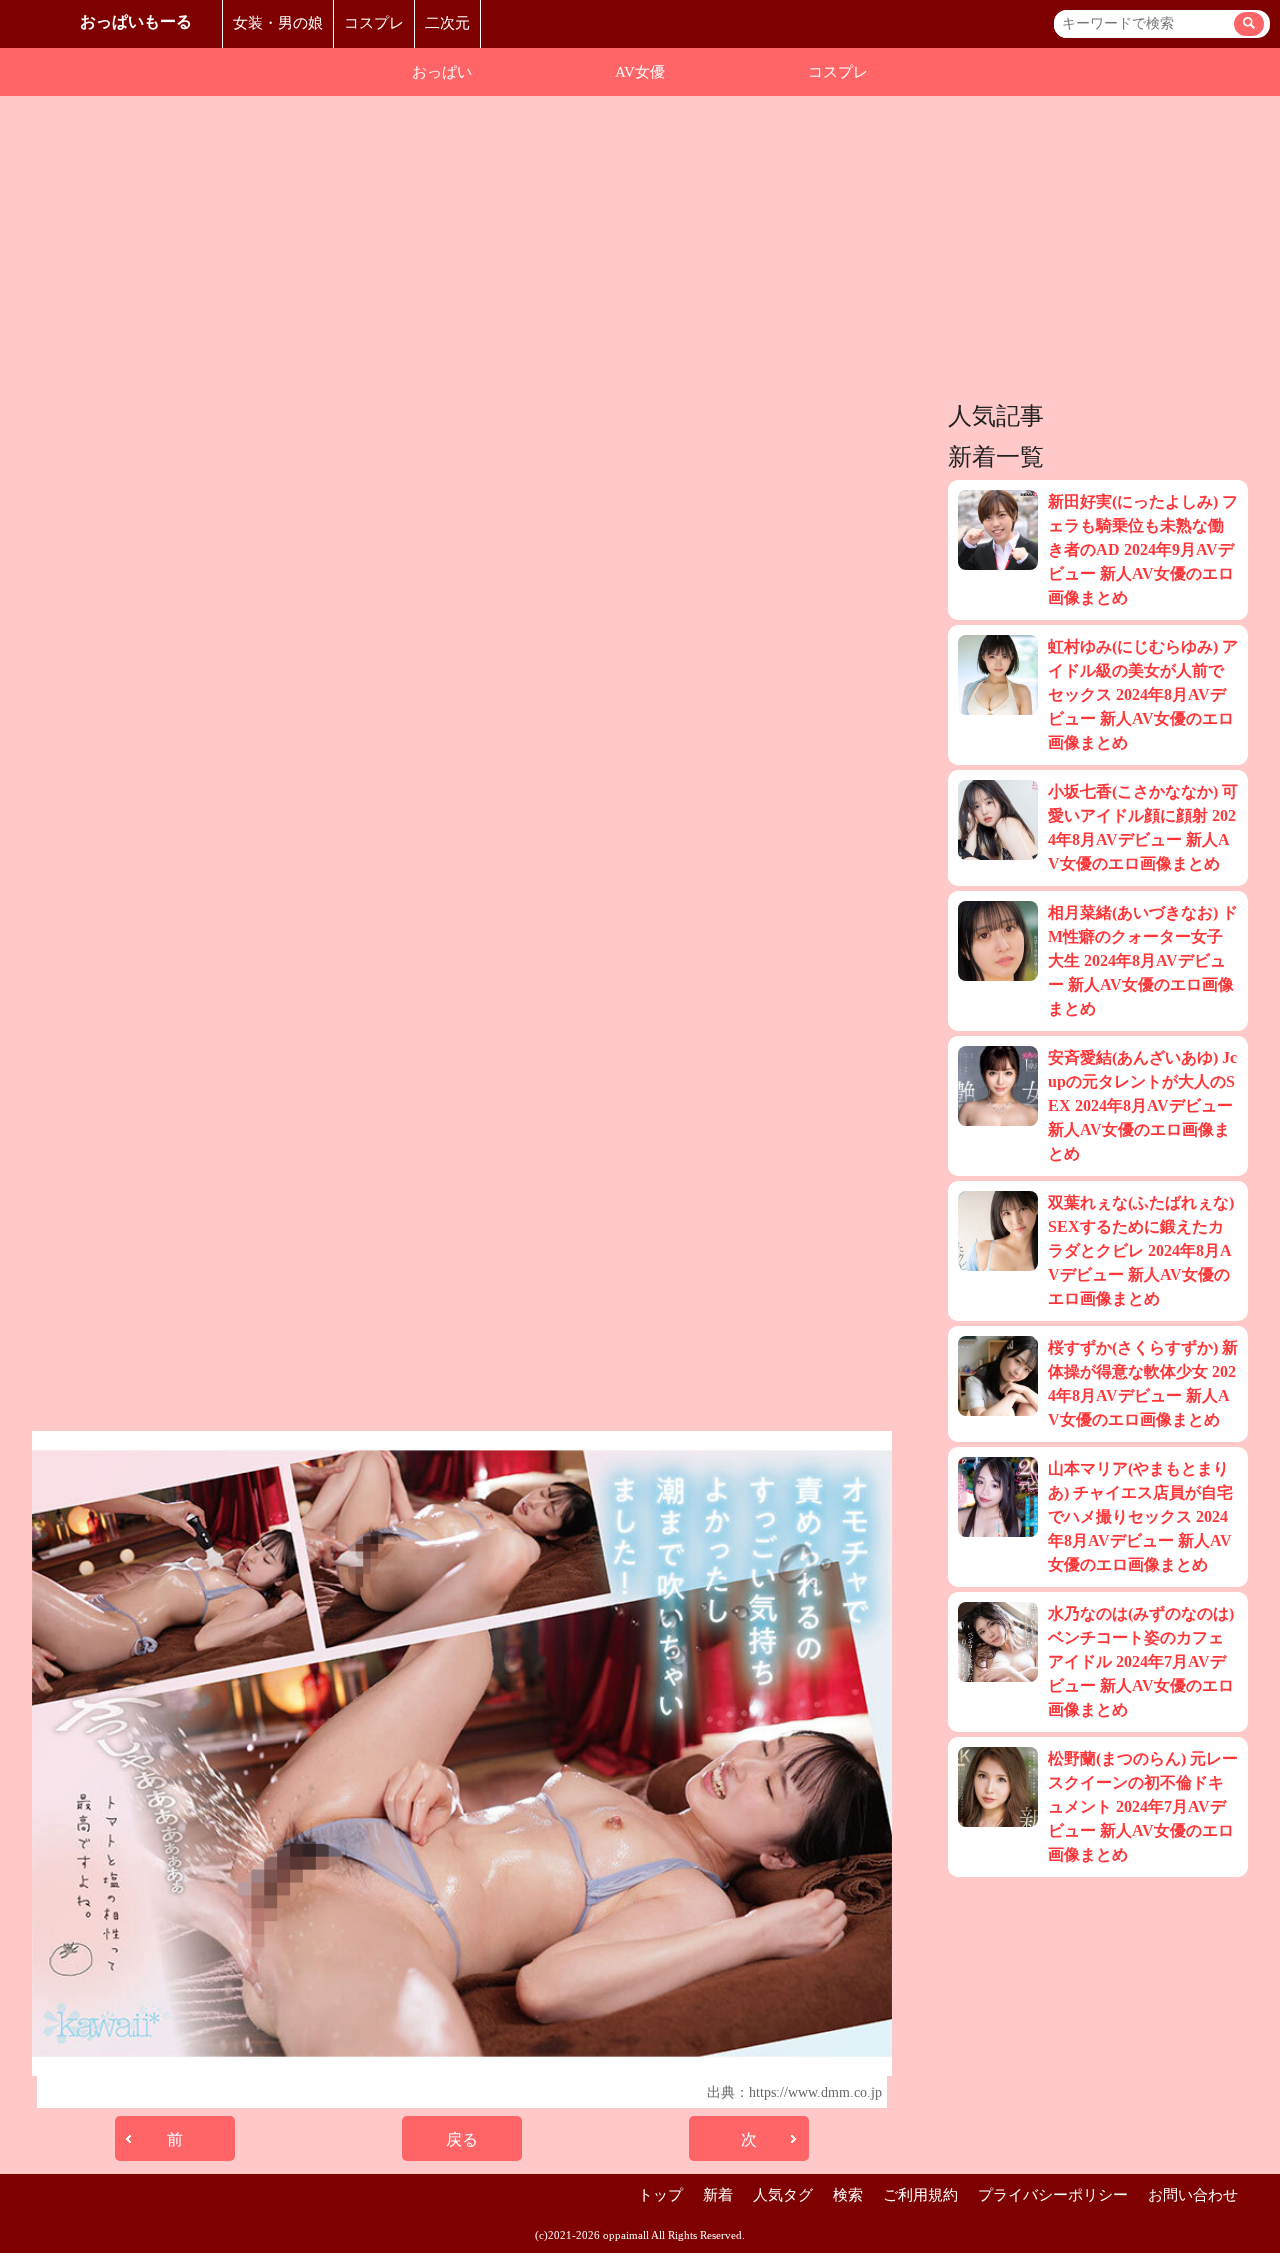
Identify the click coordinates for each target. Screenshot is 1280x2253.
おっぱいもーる (136, 21)
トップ (660, 2195)
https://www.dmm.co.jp (815, 2092)
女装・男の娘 (278, 23)
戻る (462, 2139)
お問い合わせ (1193, 2195)
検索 (848, 2195)
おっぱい (442, 72)
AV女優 (640, 72)
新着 (718, 2195)
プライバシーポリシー (1053, 2195)
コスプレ (374, 23)
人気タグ (783, 2195)
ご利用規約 (920, 2195)
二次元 (447, 23)
